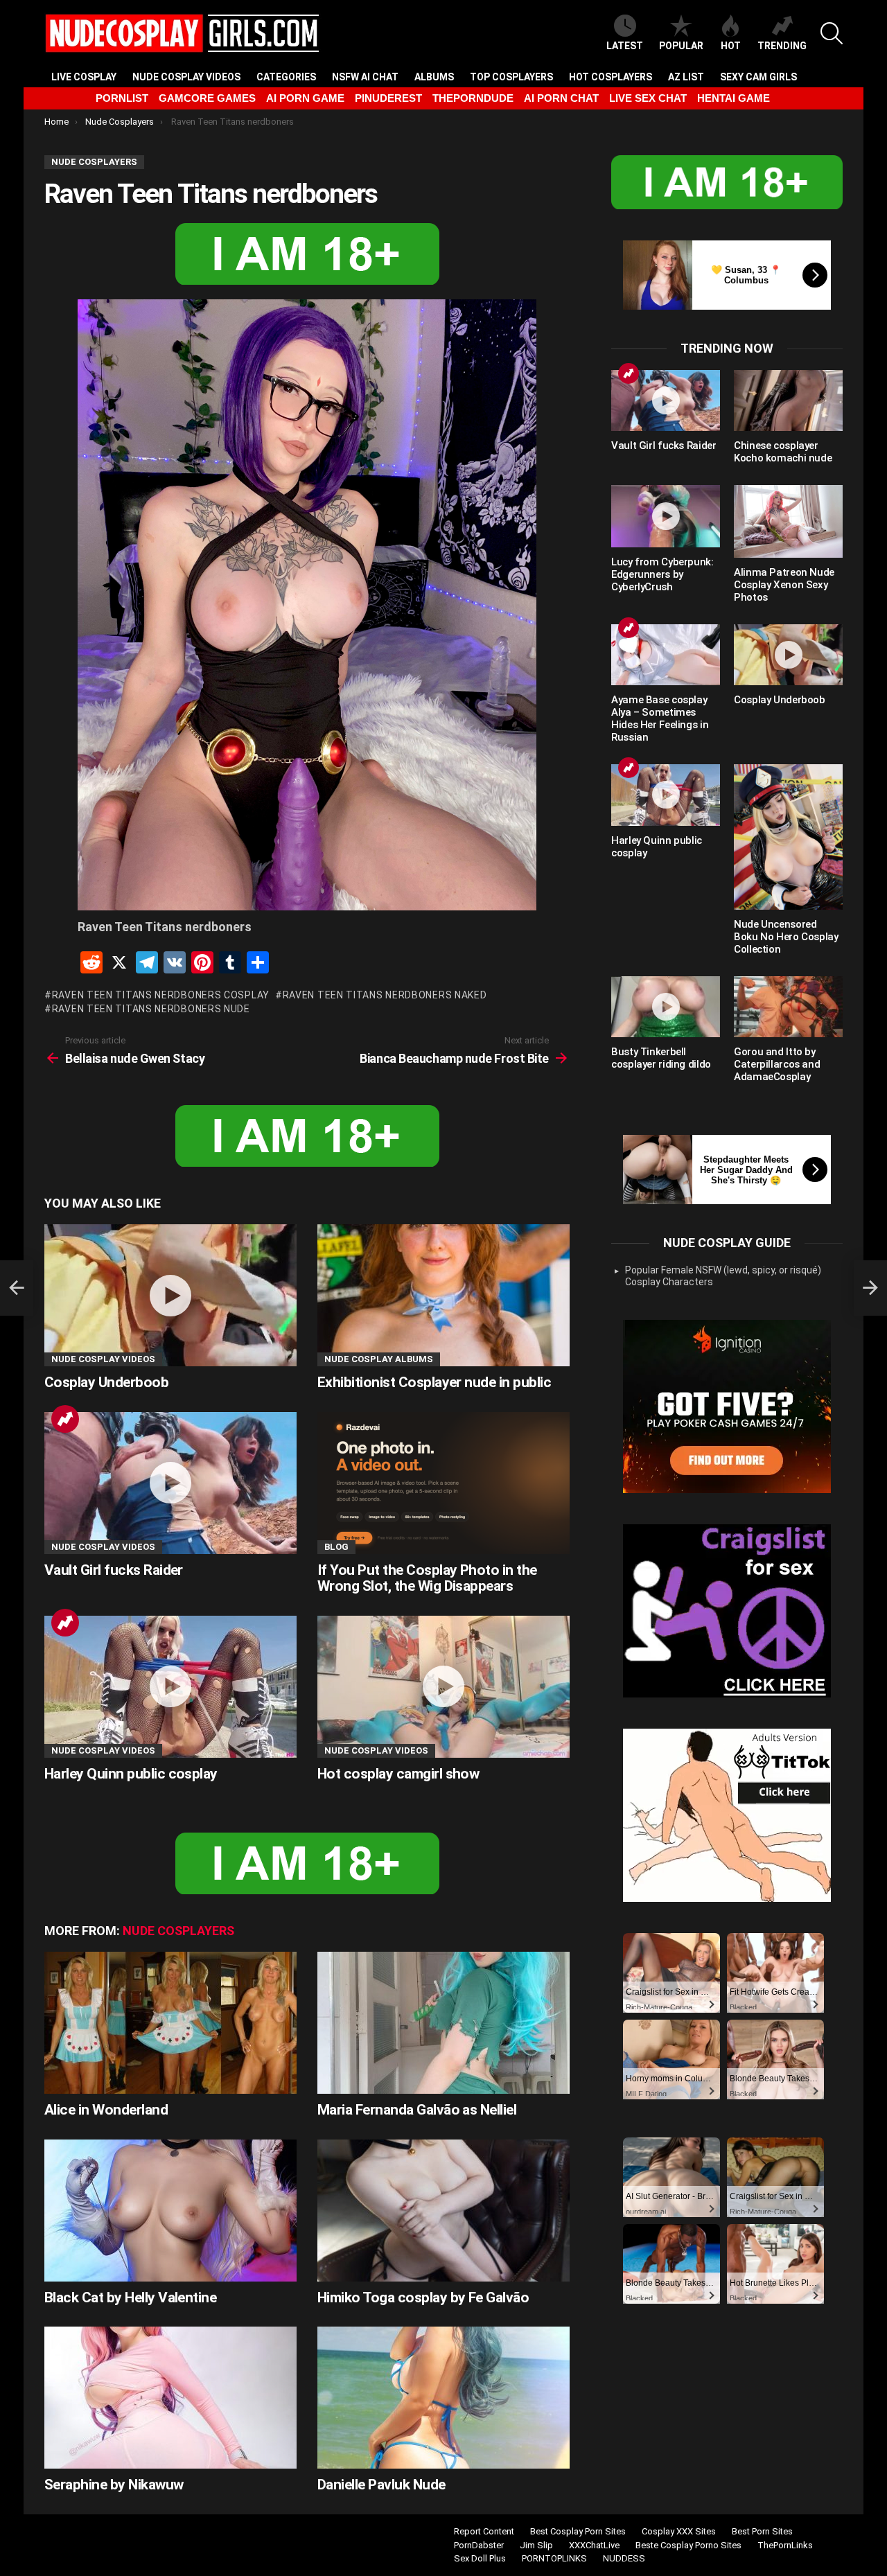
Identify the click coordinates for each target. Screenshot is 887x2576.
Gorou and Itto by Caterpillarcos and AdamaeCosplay (777, 1064)
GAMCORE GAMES (207, 98)
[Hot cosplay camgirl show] (443, 1687)
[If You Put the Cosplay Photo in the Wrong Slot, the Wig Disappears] (443, 1483)
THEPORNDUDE (473, 98)
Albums (434, 77)
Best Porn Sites (762, 2531)
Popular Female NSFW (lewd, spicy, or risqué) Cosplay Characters (723, 1276)
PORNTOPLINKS (554, 2558)
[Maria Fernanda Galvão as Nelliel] (443, 2023)
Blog (336, 1547)
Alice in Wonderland (106, 2110)
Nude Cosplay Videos (186, 77)
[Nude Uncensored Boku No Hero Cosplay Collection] (788, 837)
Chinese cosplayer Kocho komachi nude (783, 452)
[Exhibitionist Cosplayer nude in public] (443, 1295)
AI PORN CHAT (561, 98)
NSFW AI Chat (365, 77)
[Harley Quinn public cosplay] (170, 1687)
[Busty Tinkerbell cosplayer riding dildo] (666, 1007)
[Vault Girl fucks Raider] (170, 1483)
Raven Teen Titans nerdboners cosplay (161, 995)
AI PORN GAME (305, 98)
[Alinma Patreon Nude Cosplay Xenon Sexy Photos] (788, 521)
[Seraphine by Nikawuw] (170, 2398)
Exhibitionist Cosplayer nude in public (434, 1382)
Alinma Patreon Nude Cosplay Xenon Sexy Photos (784, 585)
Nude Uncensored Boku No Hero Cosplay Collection (786, 937)
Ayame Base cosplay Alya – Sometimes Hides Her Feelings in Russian (660, 718)
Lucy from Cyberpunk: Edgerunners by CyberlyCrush (662, 574)
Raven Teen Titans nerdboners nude (151, 1009)
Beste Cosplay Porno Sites (688, 2545)
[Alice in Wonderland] (170, 2023)
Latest (625, 46)
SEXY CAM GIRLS (758, 77)
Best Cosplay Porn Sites (578, 2531)
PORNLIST (122, 98)
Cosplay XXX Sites (679, 2531)
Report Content (484, 2531)
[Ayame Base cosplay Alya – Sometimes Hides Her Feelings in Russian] (666, 655)
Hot (731, 46)
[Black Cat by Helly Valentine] (170, 2211)
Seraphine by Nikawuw (114, 2485)
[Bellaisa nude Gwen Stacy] (17, 1288)
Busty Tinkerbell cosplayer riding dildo (661, 1058)
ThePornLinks (785, 2545)
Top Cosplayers (511, 77)
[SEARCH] (832, 33)
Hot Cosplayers (611, 77)
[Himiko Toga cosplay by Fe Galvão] (443, 2211)
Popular (681, 46)
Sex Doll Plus (480, 2558)
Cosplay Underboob (106, 1382)
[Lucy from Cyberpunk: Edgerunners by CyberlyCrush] (666, 516)
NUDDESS (624, 2558)
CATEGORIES (286, 77)
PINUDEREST (388, 98)
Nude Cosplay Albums (379, 1359)
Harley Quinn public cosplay (131, 1774)
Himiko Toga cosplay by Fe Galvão (423, 2297)
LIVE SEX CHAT (648, 98)
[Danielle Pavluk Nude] (443, 2398)
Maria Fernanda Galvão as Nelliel (417, 2110)
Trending (782, 46)
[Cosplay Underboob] (170, 1295)
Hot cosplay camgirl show (398, 1774)
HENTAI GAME (734, 98)
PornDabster (479, 2545)
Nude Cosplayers (178, 1931)
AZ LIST (686, 77)
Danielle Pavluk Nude (381, 2485)
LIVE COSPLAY (84, 77)
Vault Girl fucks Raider (114, 1570)
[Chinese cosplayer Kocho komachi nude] (788, 400)
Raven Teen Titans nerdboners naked (385, 995)
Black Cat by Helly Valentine (130, 2297)
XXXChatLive (594, 2545)
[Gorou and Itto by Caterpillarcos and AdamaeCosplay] (788, 1007)
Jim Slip (536, 2545)
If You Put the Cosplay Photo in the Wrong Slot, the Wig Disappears (427, 1578)
